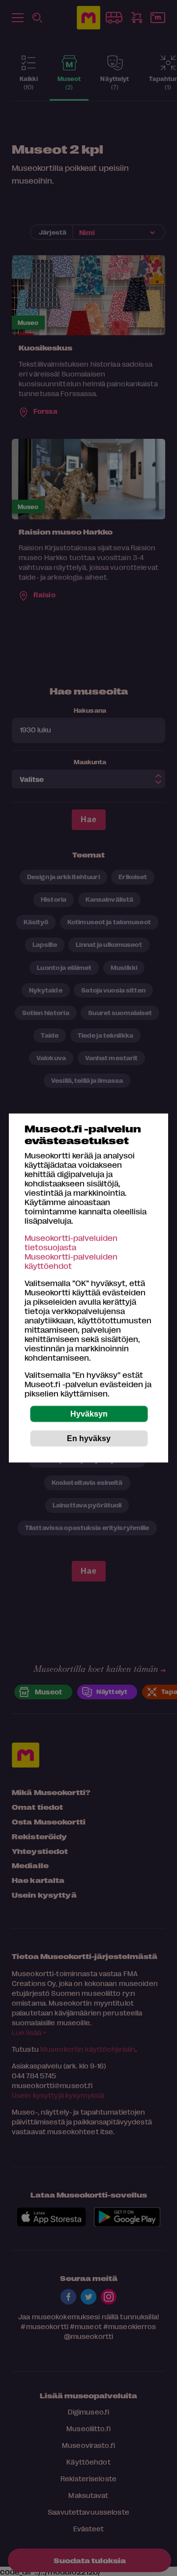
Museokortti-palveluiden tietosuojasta (71, 1242)
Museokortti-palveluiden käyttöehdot (71, 1261)
